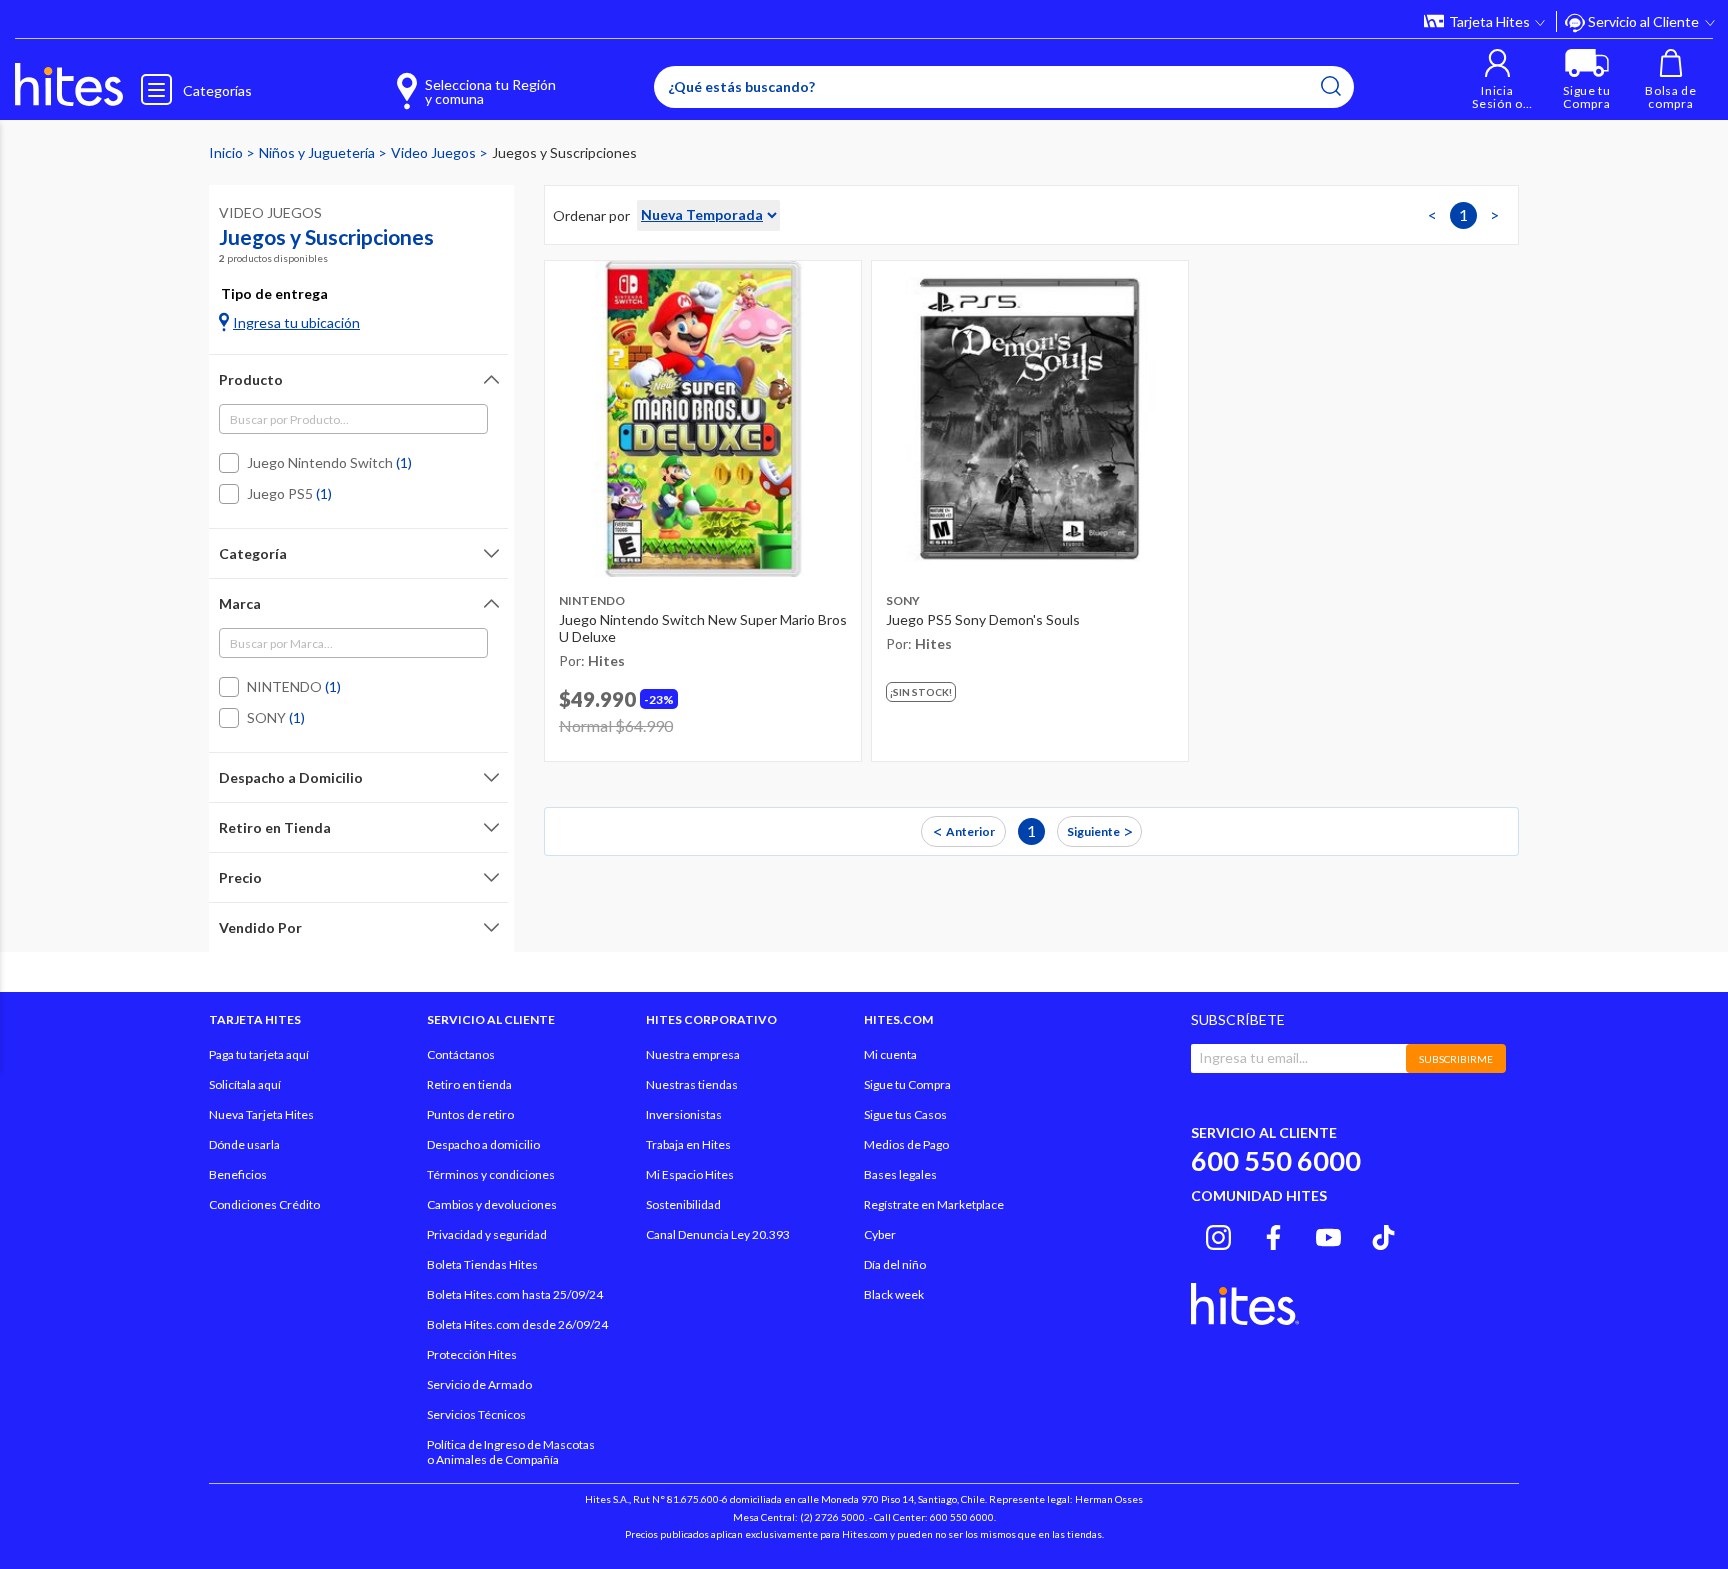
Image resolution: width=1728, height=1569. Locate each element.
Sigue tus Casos (905, 1114)
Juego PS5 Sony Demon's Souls (983, 619)
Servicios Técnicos (476, 1414)
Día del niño (895, 1264)
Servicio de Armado (479, 1384)
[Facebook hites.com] (1273, 1234)
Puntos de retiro (470, 1114)
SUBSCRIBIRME (1456, 1059)
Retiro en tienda (469, 1084)
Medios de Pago (906, 1144)
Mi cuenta (890, 1054)
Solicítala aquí (245, 1084)
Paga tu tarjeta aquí (259, 1054)
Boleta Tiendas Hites (482, 1264)
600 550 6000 (1276, 1160)
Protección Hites (472, 1354)
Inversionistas (684, 1114)
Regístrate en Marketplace (934, 1204)
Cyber (880, 1234)
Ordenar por (591, 215)
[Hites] (69, 85)
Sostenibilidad (683, 1204)
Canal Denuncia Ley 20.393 (718, 1234)
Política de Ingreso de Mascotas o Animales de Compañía (511, 1452)
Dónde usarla (244, 1144)
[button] (1497, 79)
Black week (894, 1294)
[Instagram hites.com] (1218, 1234)
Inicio (227, 152)
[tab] (358, 379)
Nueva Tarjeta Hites (261, 1114)
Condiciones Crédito (264, 1204)
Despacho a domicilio (483, 1144)
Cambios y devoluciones (492, 1204)
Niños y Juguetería (318, 152)
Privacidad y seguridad (487, 1234)
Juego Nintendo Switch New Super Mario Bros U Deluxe (703, 628)
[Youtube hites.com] (1328, 1234)
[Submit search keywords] (1331, 86)
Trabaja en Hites (688, 1144)
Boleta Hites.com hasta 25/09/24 (515, 1294)
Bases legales (900, 1174)
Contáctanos (461, 1054)
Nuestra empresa (693, 1054)
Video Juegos (435, 152)
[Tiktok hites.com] (1383, 1234)
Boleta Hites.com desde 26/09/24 (517, 1324)
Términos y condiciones (491, 1174)
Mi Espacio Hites (690, 1174)
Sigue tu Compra (907, 1084)
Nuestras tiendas (692, 1084)
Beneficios (238, 1174)
